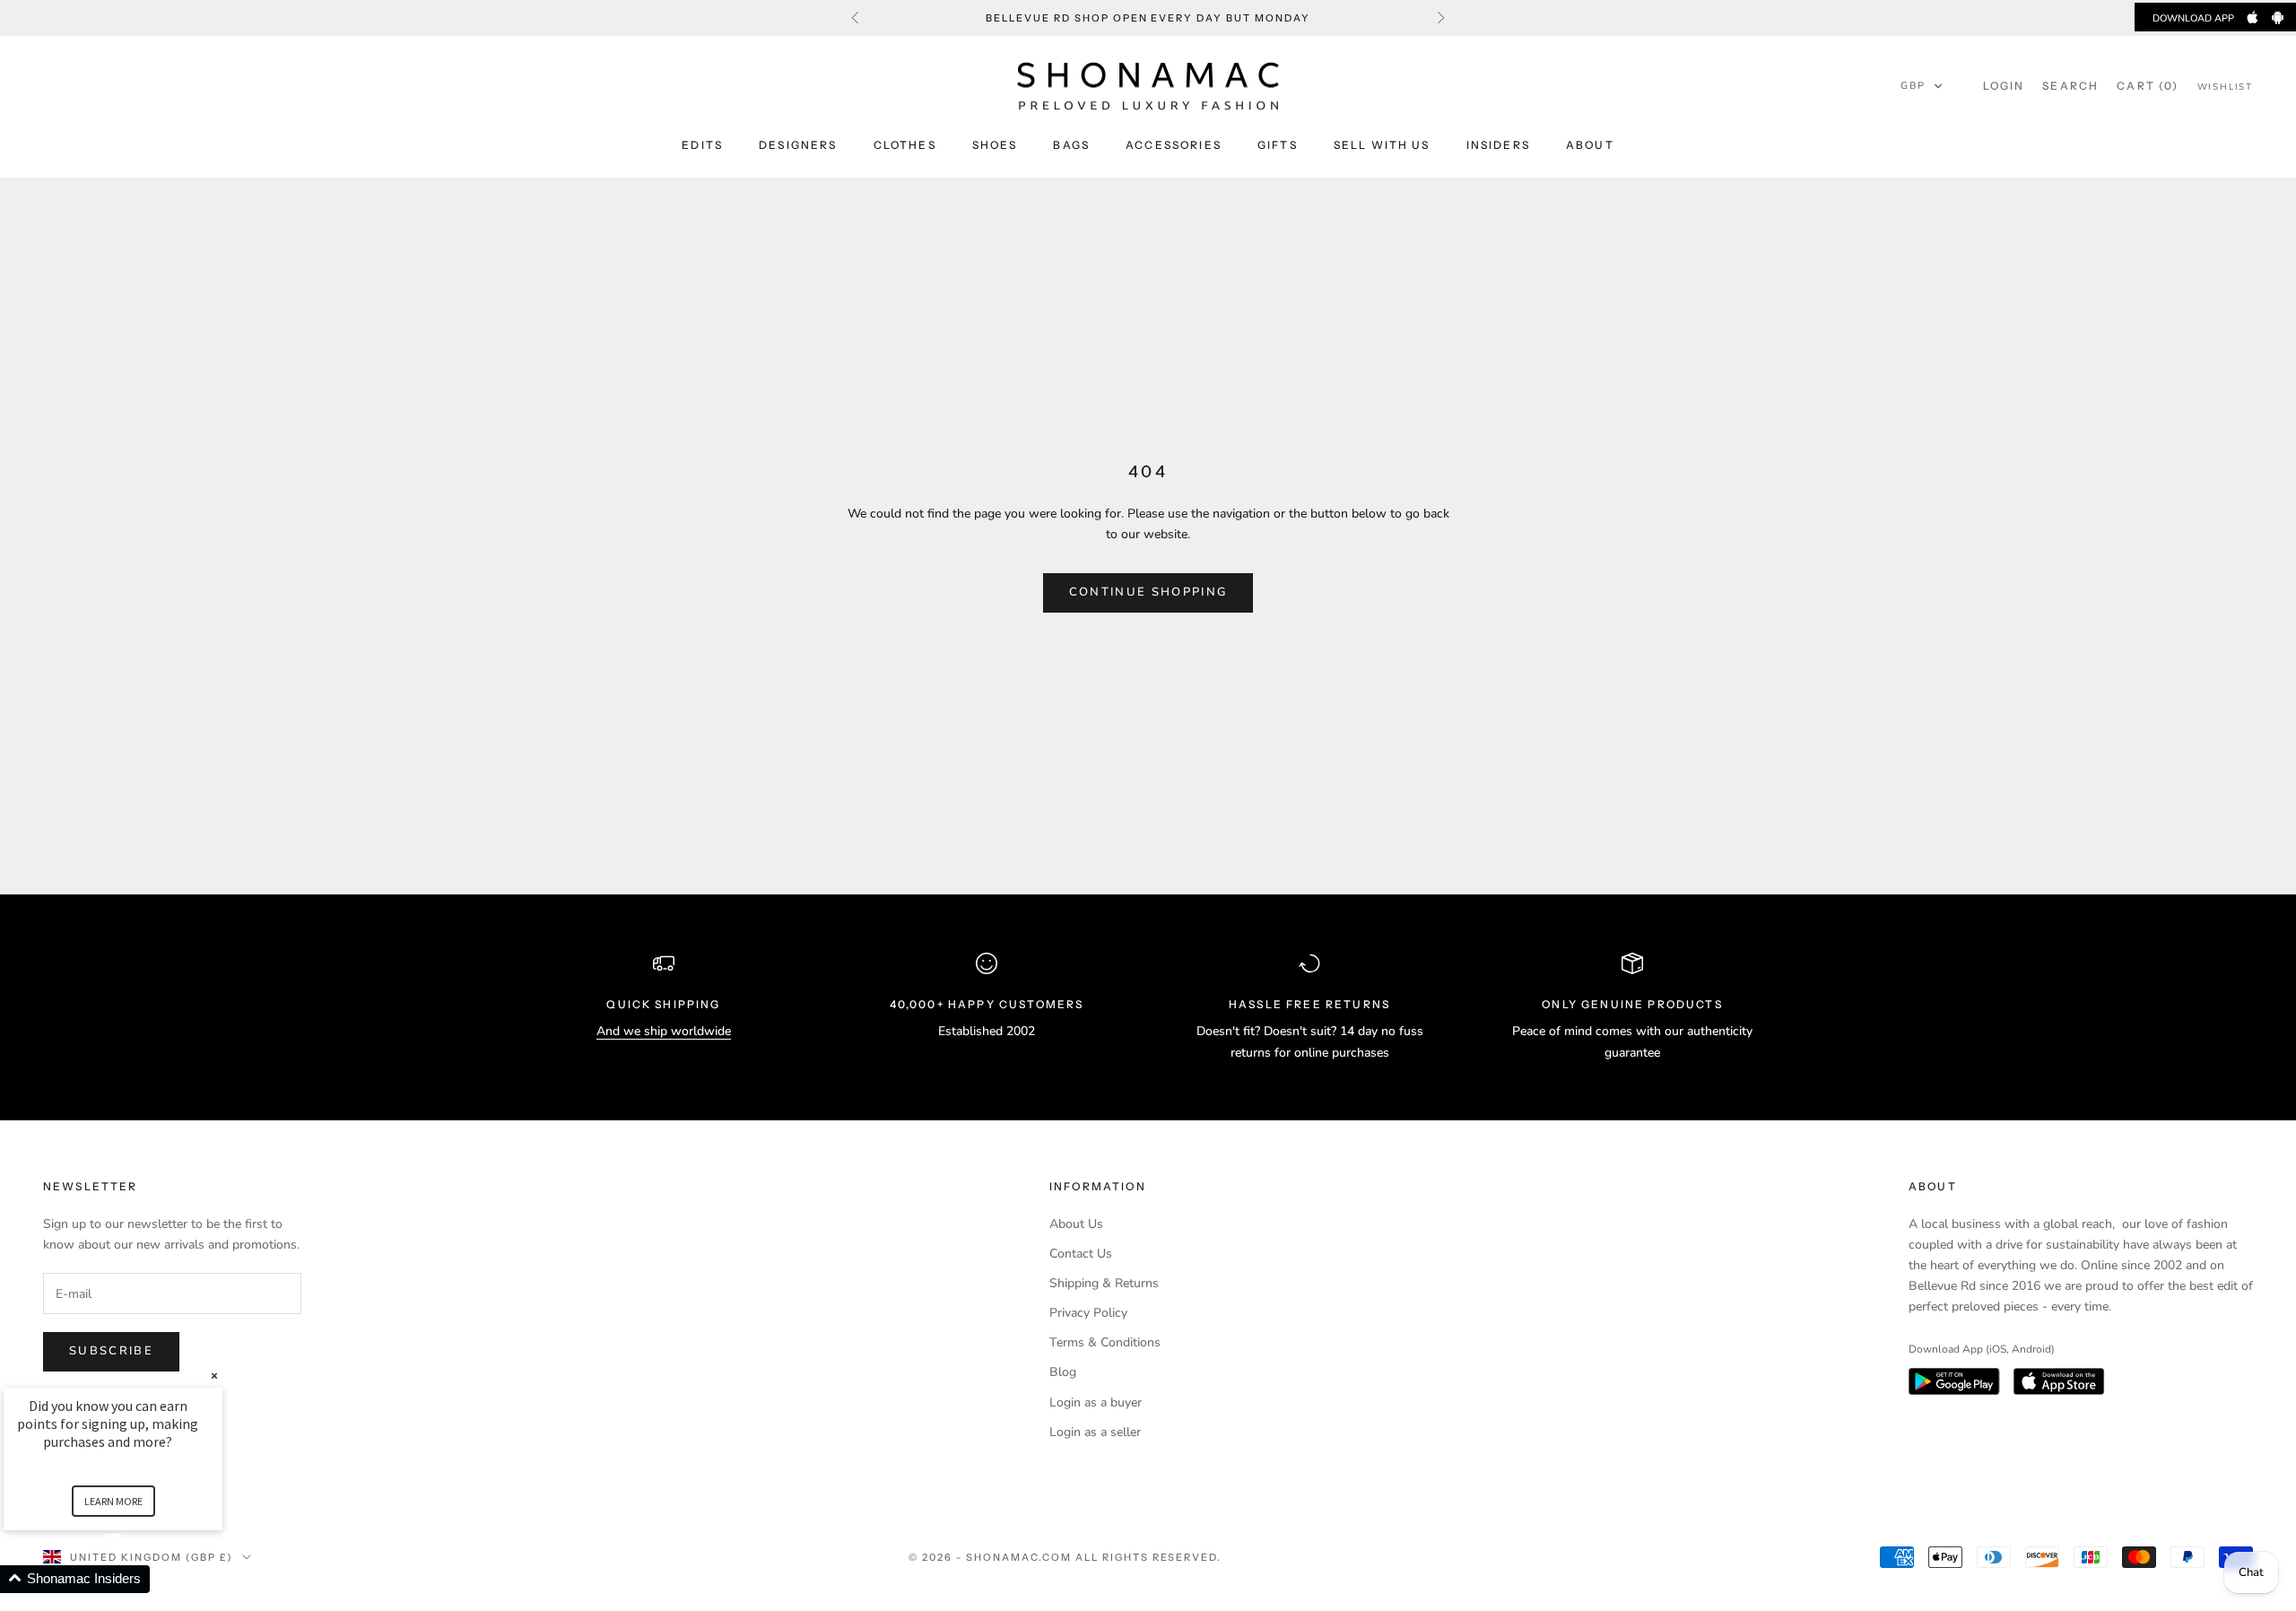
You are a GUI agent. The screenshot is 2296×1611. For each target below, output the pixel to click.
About (1590, 145)
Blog (1063, 1372)
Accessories (1174, 145)
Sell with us (1382, 145)
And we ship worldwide (664, 1031)
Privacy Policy (1088, 1313)
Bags (1071, 145)
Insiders (1498, 145)
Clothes (905, 145)
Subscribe (111, 1351)
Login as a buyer (1096, 1402)
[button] (1922, 86)
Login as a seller (1095, 1432)
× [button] (214, 1376)
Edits (702, 145)
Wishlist (2225, 87)
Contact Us (1081, 1254)
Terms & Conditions (1105, 1342)
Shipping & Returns (1104, 1283)
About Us (1076, 1224)
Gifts (1278, 145)
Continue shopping (1148, 592)
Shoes (995, 145)
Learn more (113, 1501)
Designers (798, 145)
